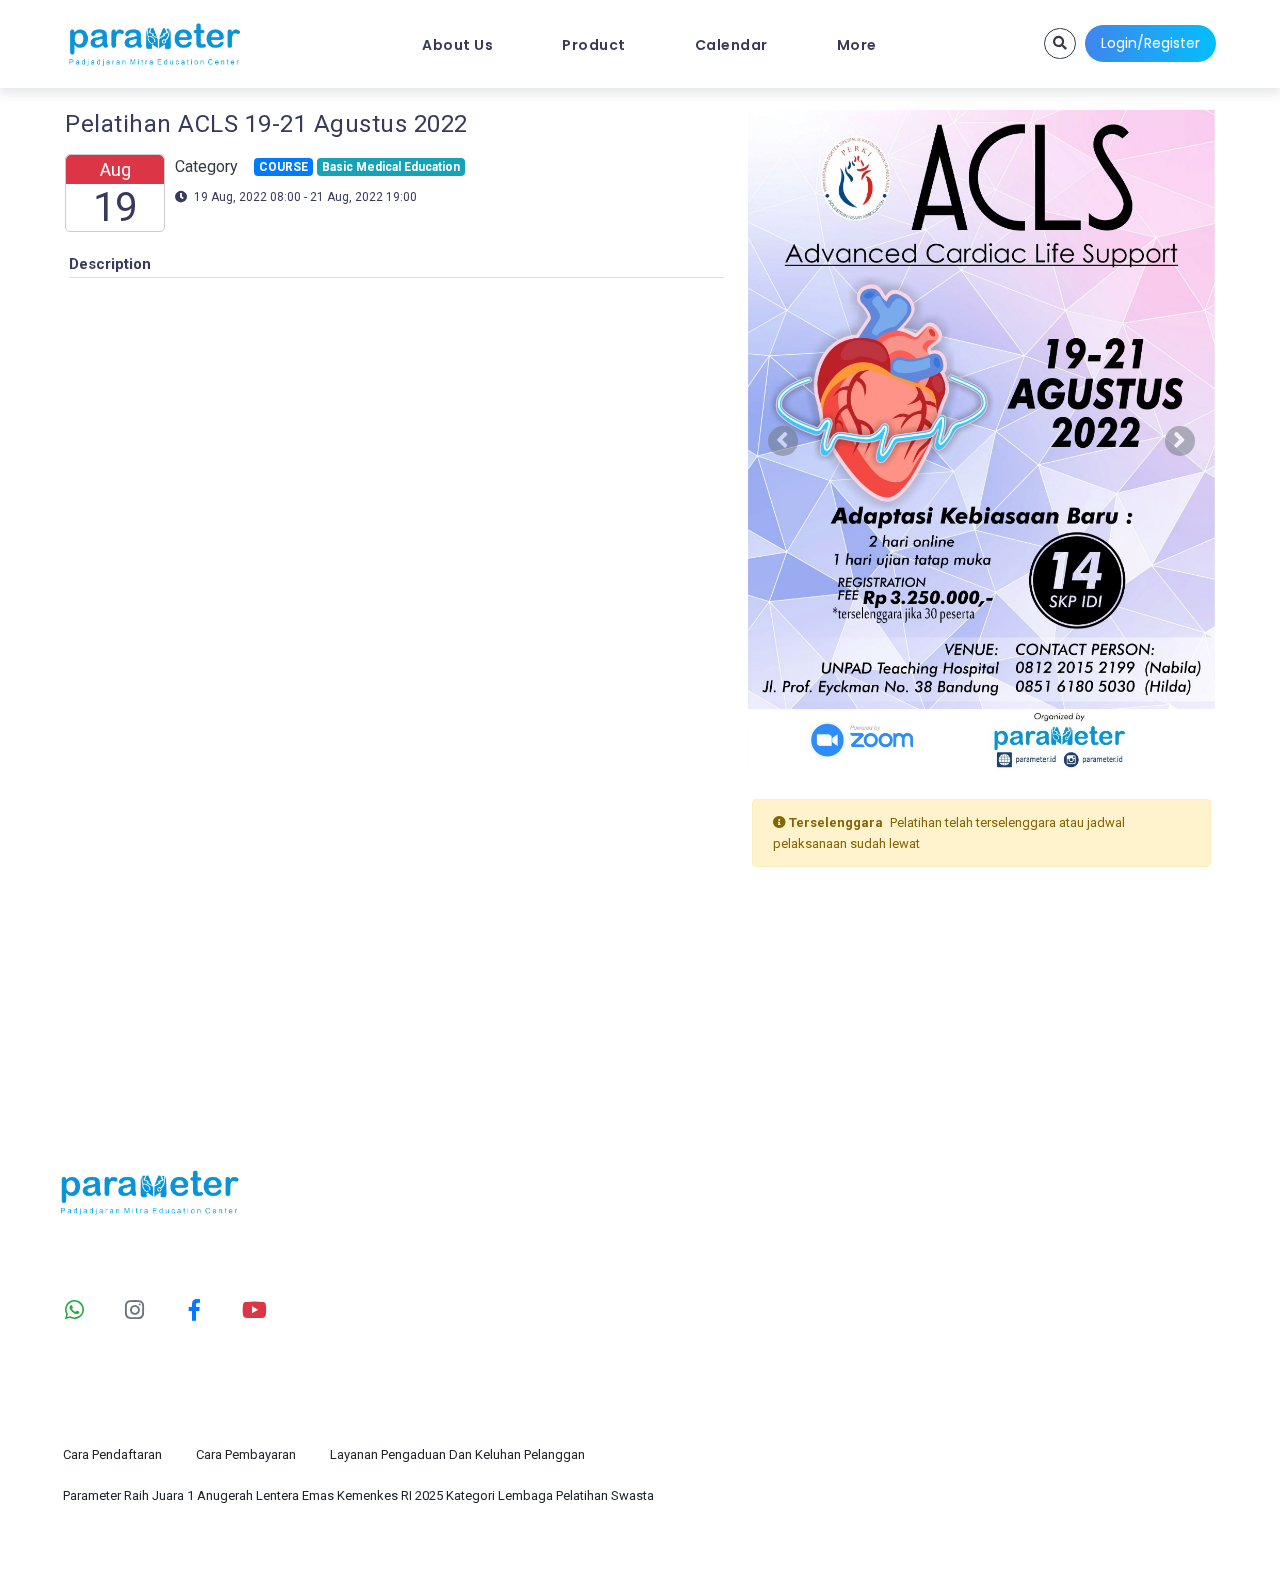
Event (972, 1238)
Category (686, 1238)
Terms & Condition (1034, 1553)
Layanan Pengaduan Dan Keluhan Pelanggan (457, 1454)
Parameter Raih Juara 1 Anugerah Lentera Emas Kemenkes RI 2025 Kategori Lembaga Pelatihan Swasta (358, 1495)
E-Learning (992, 1317)
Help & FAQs (698, 1317)
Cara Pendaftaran (112, 1454)
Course (979, 1277)
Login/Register (1150, 43)
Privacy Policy (1180, 1553)
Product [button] (594, 45)
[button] (783, 440)
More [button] (857, 45)
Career (976, 1356)
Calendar (731, 45)
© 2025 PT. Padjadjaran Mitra (279, 1553)
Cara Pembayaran (246, 1454)
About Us (457, 45)
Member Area (703, 1356)
